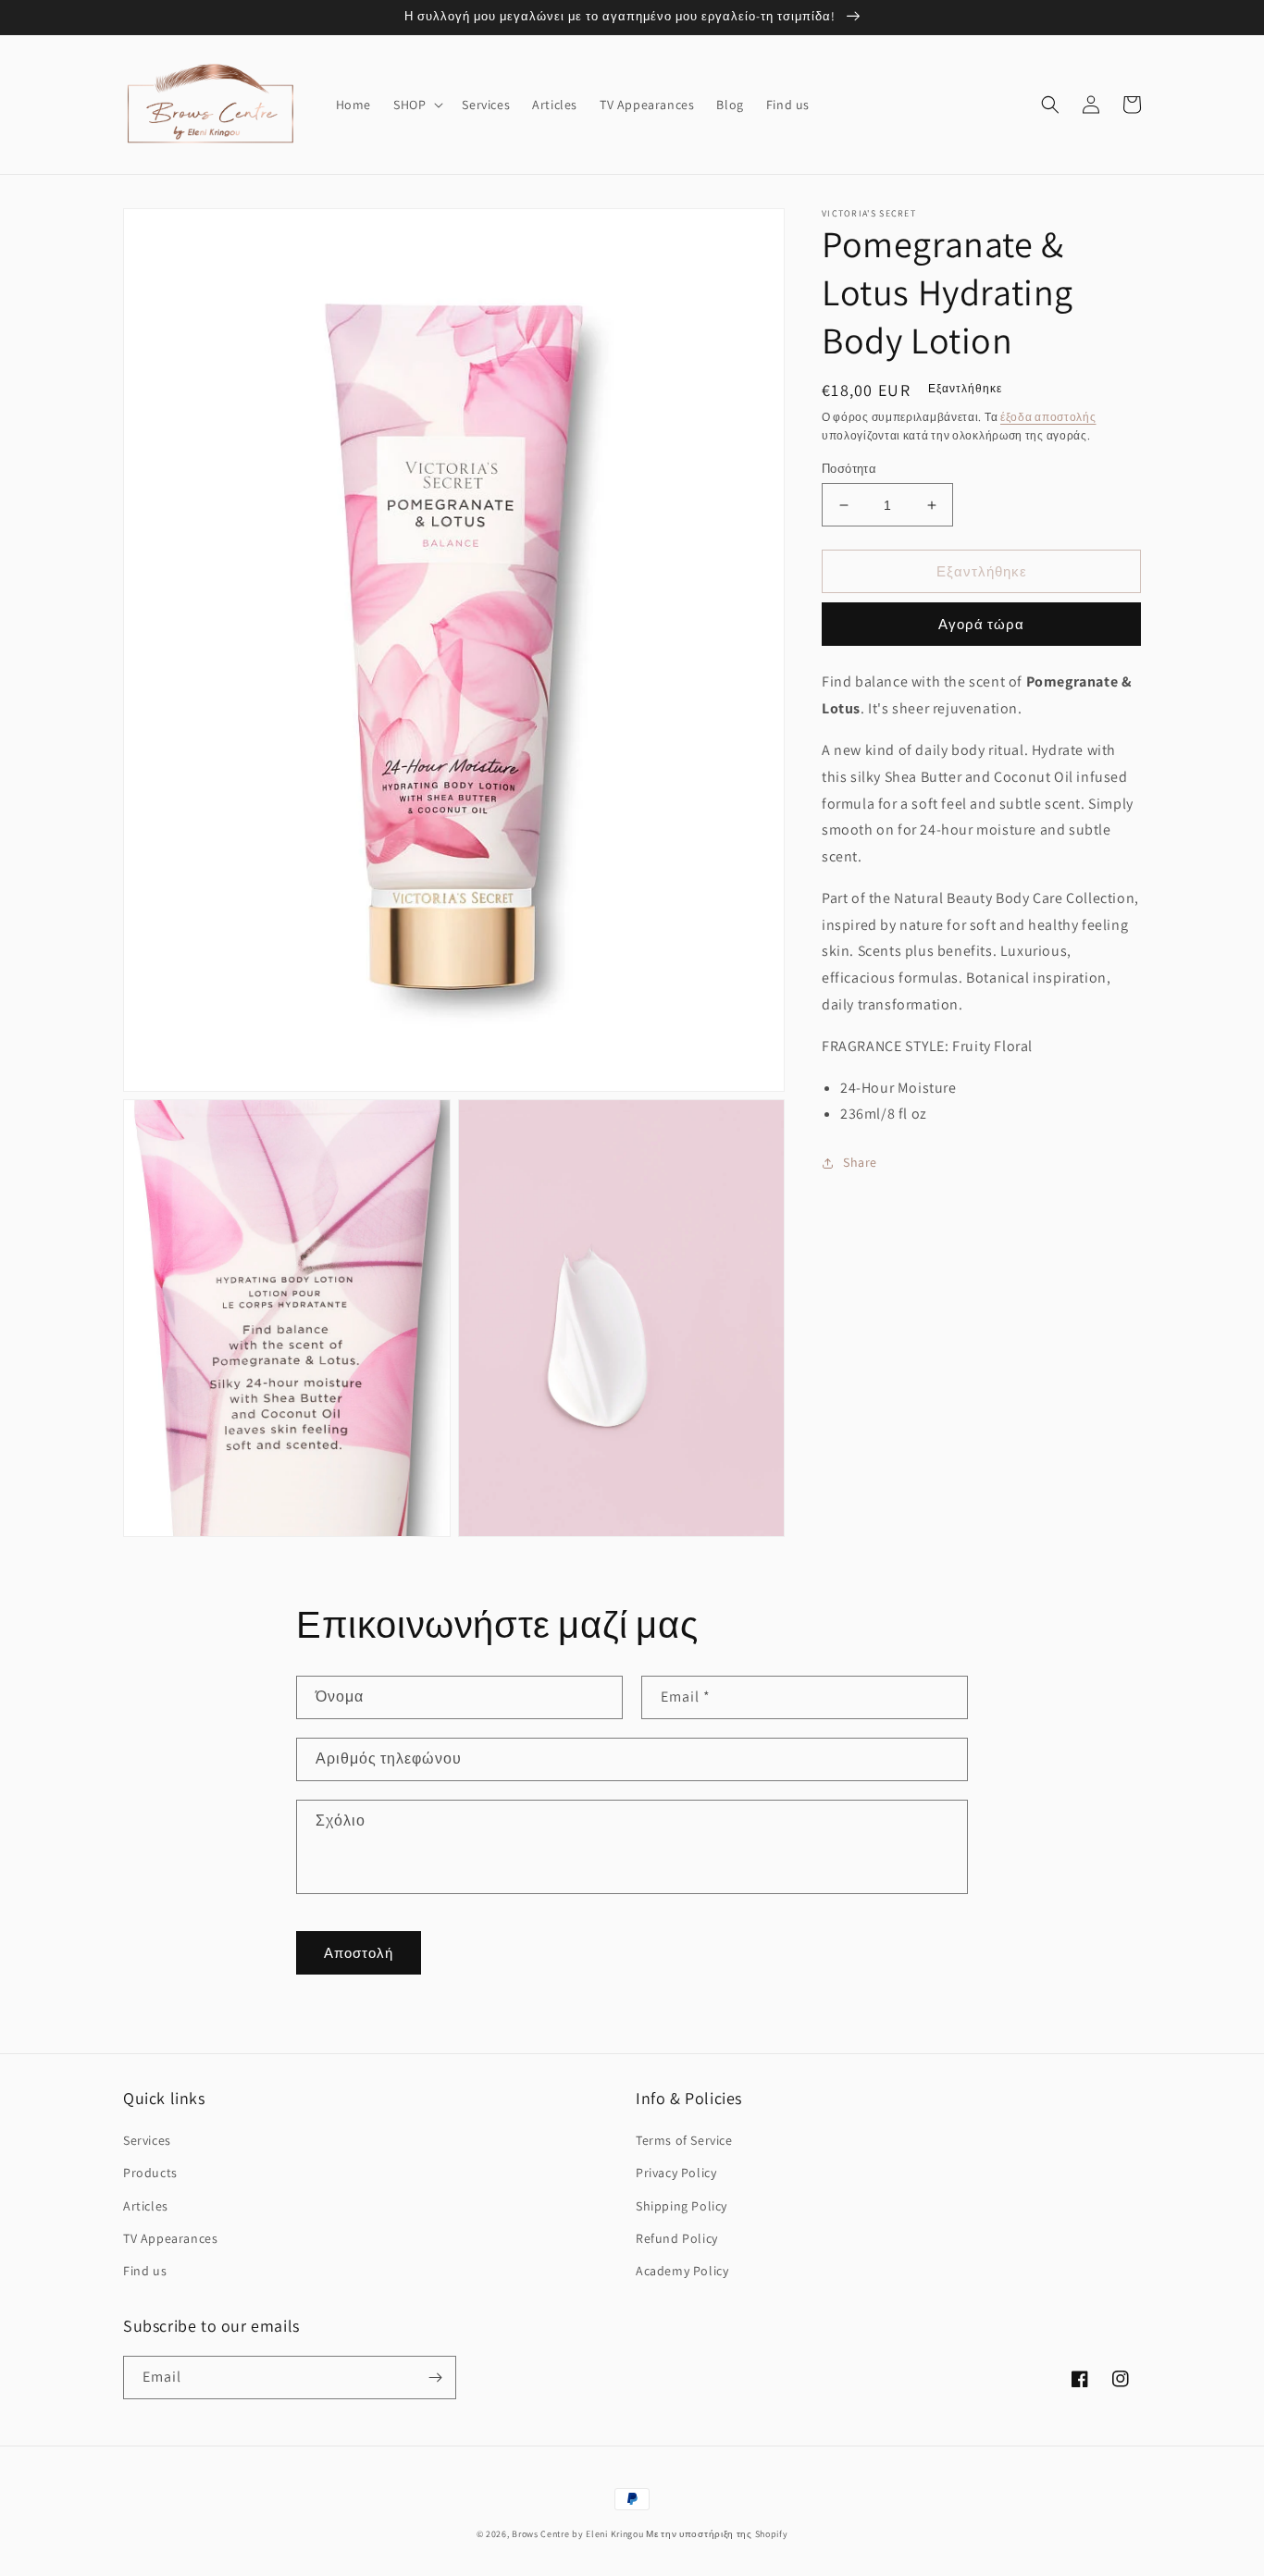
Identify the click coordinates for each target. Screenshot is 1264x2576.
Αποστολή (359, 1953)
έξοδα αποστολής (1048, 417)
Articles (146, 2206)
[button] (416, 105)
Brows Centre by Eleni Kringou (577, 2534)
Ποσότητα (849, 469)
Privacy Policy (676, 2173)
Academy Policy (682, 2271)
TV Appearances (170, 2238)
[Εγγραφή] (435, 2378)
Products (150, 2173)
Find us (145, 2271)
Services (147, 2140)
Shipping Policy (682, 2206)
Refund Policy (677, 2238)
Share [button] (860, 1163)
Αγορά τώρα (981, 625)
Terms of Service (684, 2140)
